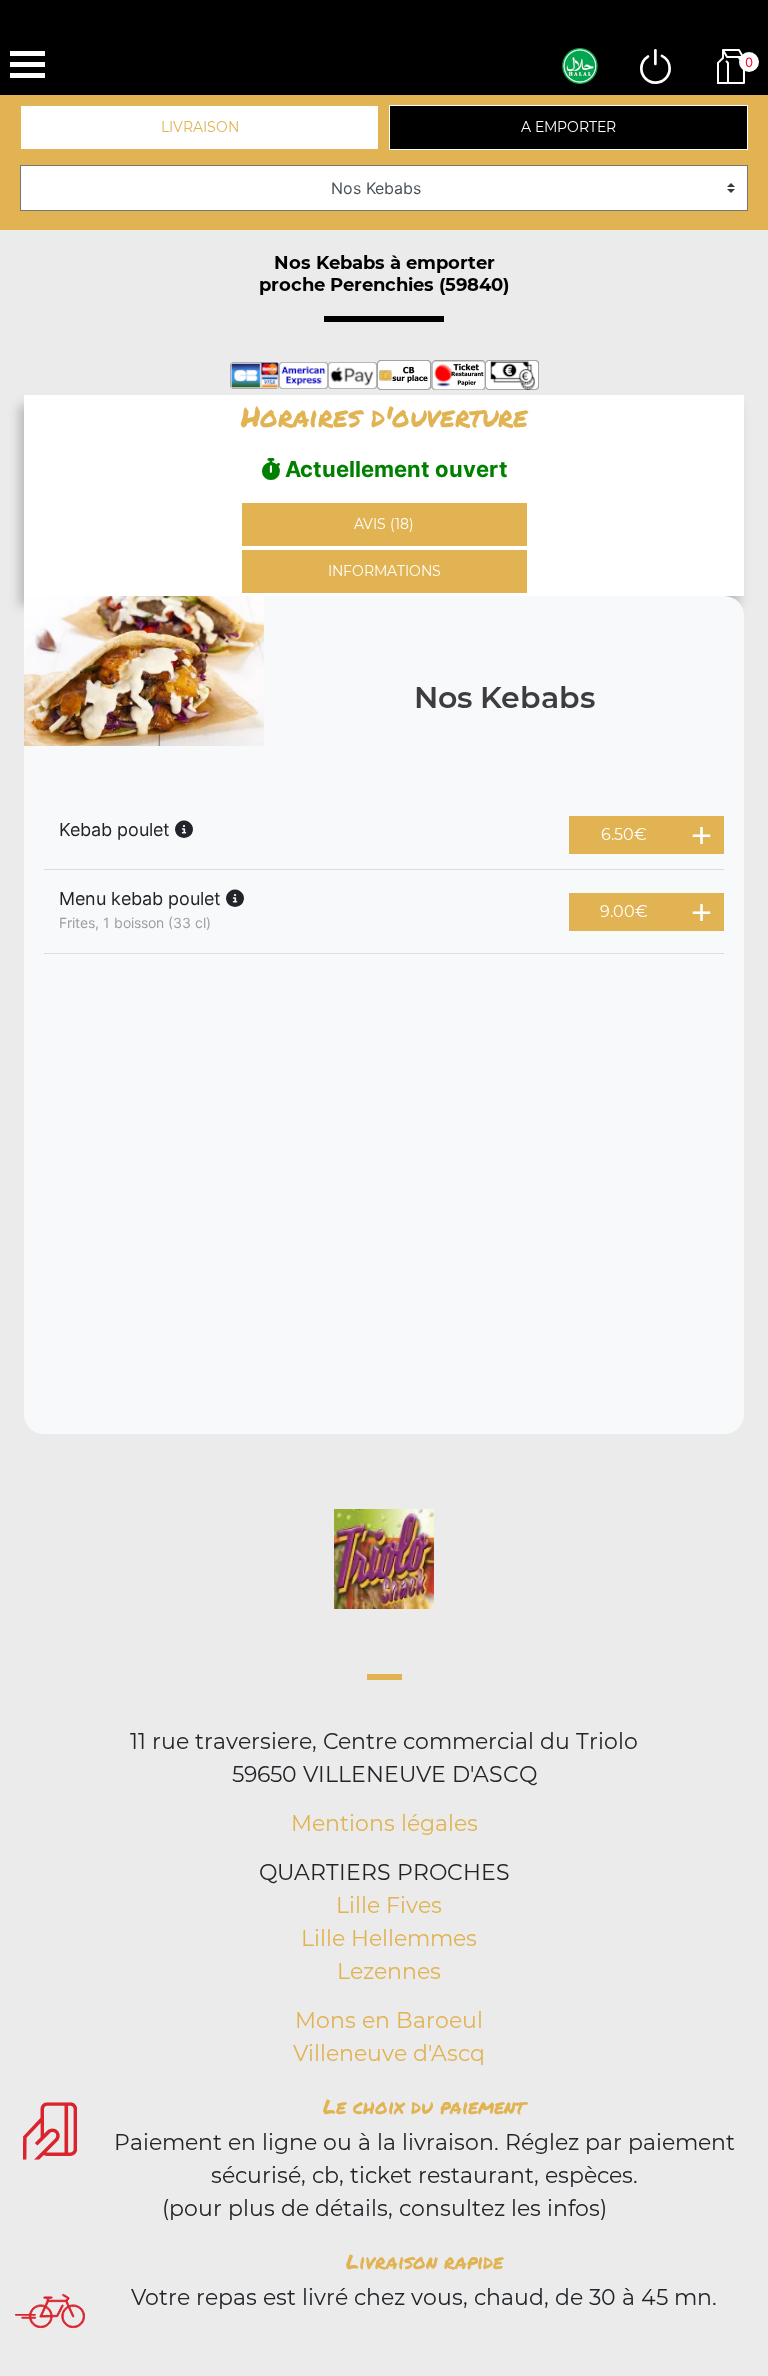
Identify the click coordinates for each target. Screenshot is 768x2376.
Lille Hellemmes (389, 1938)
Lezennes (389, 1971)
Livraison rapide (424, 2261)
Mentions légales (384, 1823)
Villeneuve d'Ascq (389, 2053)
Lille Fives (389, 1905)
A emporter (568, 127)
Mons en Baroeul (389, 2020)
